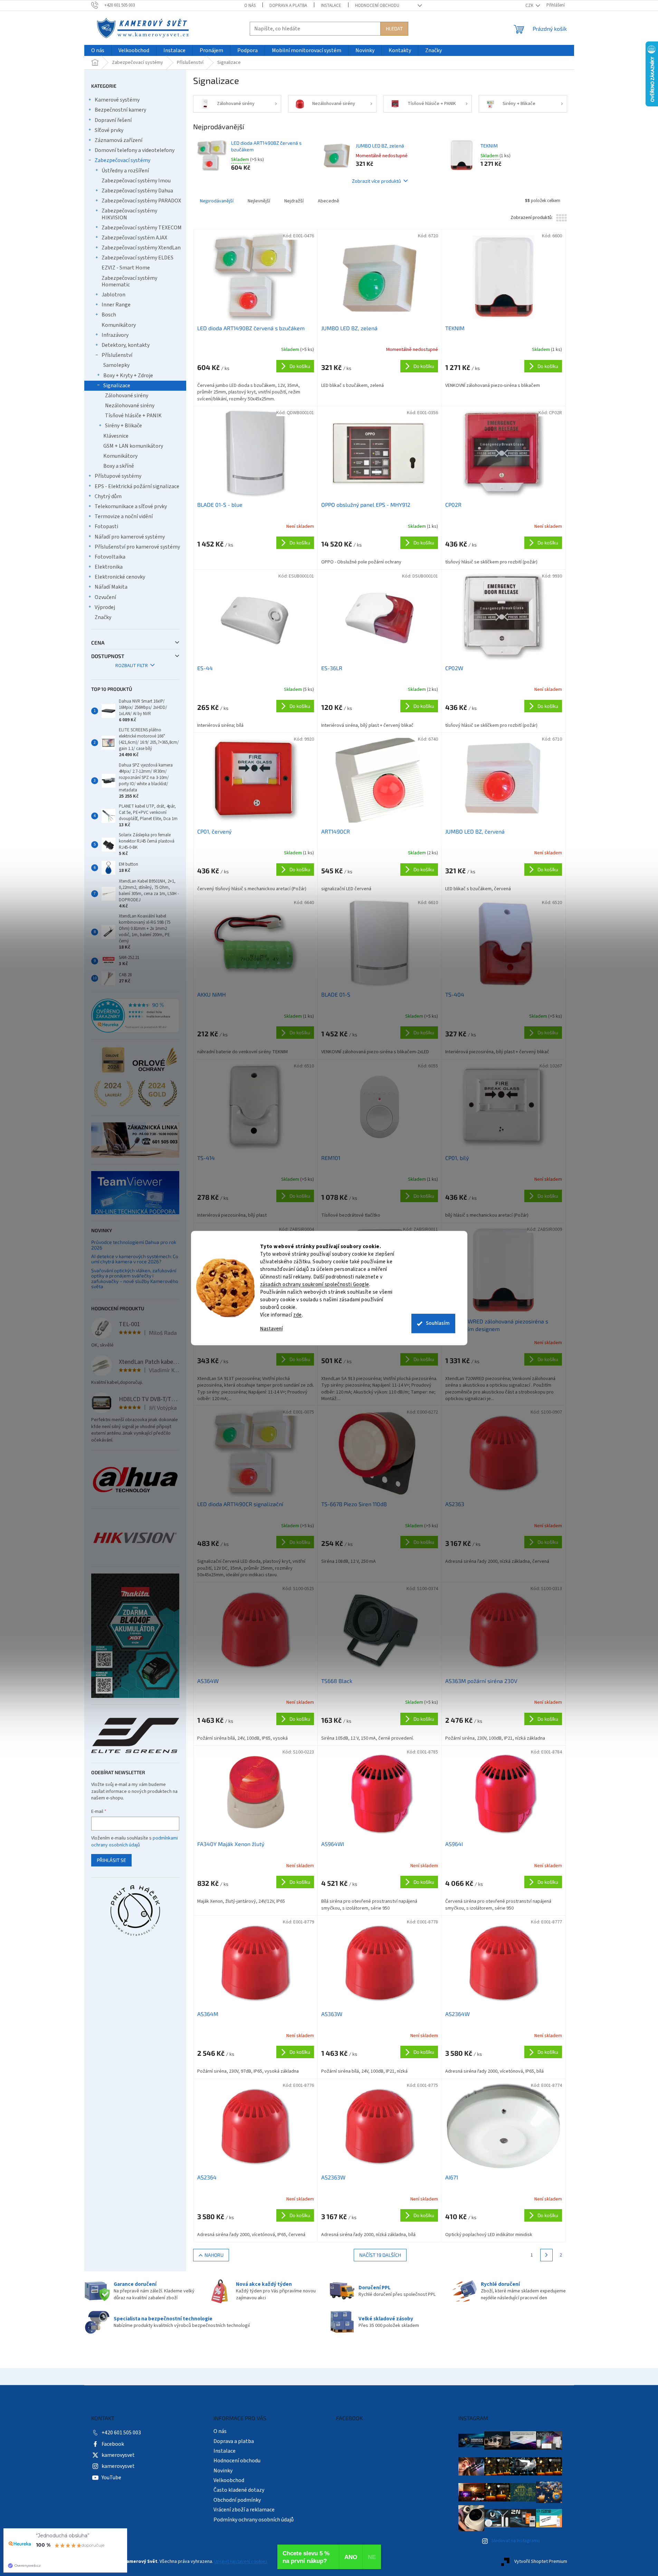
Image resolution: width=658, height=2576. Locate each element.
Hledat (394, 28)
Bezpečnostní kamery (120, 110)
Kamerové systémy (117, 100)
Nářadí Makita (111, 587)
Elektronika (109, 567)
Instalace (331, 6)
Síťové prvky (109, 130)
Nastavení (271, 1329)
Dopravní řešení (113, 120)
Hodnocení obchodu (377, 6)
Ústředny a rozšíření (125, 171)
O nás (250, 6)
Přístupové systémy (118, 476)
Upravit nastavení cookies (241, 2561)
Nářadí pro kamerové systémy (130, 537)
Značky (103, 617)
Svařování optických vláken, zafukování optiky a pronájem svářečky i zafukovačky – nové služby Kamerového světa (135, 1279)
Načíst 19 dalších (380, 2255)
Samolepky (116, 365)
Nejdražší (294, 201)
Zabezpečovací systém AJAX (134, 238)
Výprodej (105, 607)
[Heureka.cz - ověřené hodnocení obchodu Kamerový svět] (135, 1016)
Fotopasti (106, 526)
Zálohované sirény (127, 396)
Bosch (109, 315)
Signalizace (117, 386)
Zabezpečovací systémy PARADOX (141, 201)
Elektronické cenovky (120, 577)
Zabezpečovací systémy (122, 160)
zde (298, 1315)
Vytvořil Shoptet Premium (541, 2561)
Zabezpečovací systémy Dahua (137, 191)
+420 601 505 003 (121, 2433)
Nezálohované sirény (130, 406)
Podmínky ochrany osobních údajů (254, 2520)
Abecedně (328, 201)
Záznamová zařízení (118, 140)
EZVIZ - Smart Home (126, 268)
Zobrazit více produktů (376, 181)
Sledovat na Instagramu (516, 2541)
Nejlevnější (259, 201)
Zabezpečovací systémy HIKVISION (129, 214)
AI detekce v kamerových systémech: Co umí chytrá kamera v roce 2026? (135, 1259)
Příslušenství (117, 355)
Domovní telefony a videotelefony (135, 150)
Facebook (113, 2444)
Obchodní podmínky (237, 2500)
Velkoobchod (229, 2480)
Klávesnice (116, 436)
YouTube (111, 2478)
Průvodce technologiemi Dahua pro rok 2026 (134, 1245)
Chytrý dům (108, 496)
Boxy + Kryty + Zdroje (128, 376)
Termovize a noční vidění (124, 516)
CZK (530, 6)
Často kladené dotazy (239, 2490)
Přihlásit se (111, 1860)
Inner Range (116, 305)
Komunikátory (119, 325)
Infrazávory (115, 335)
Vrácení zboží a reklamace (244, 2510)
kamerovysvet (118, 2455)
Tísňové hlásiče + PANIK (133, 416)
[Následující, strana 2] (546, 2255)
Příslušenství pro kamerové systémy (137, 547)
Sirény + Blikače (123, 426)
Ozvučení (105, 597)
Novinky (223, 2471)
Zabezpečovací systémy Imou (136, 181)
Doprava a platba (288, 6)
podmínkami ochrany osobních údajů (135, 1842)
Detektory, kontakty (126, 345)
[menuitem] (98, 51)
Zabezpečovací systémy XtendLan (141, 248)
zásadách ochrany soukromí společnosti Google (315, 1285)
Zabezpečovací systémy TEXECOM (142, 228)
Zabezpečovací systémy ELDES (137, 258)
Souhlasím (438, 1323)
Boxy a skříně (119, 466)
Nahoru (214, 2255)
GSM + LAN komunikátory (133, 446)
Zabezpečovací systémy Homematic (129, 281)
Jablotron (113, 295)
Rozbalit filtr (132, 666)
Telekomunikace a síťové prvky (131, 506)
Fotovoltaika (110, 557)
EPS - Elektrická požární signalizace (137, 486)
